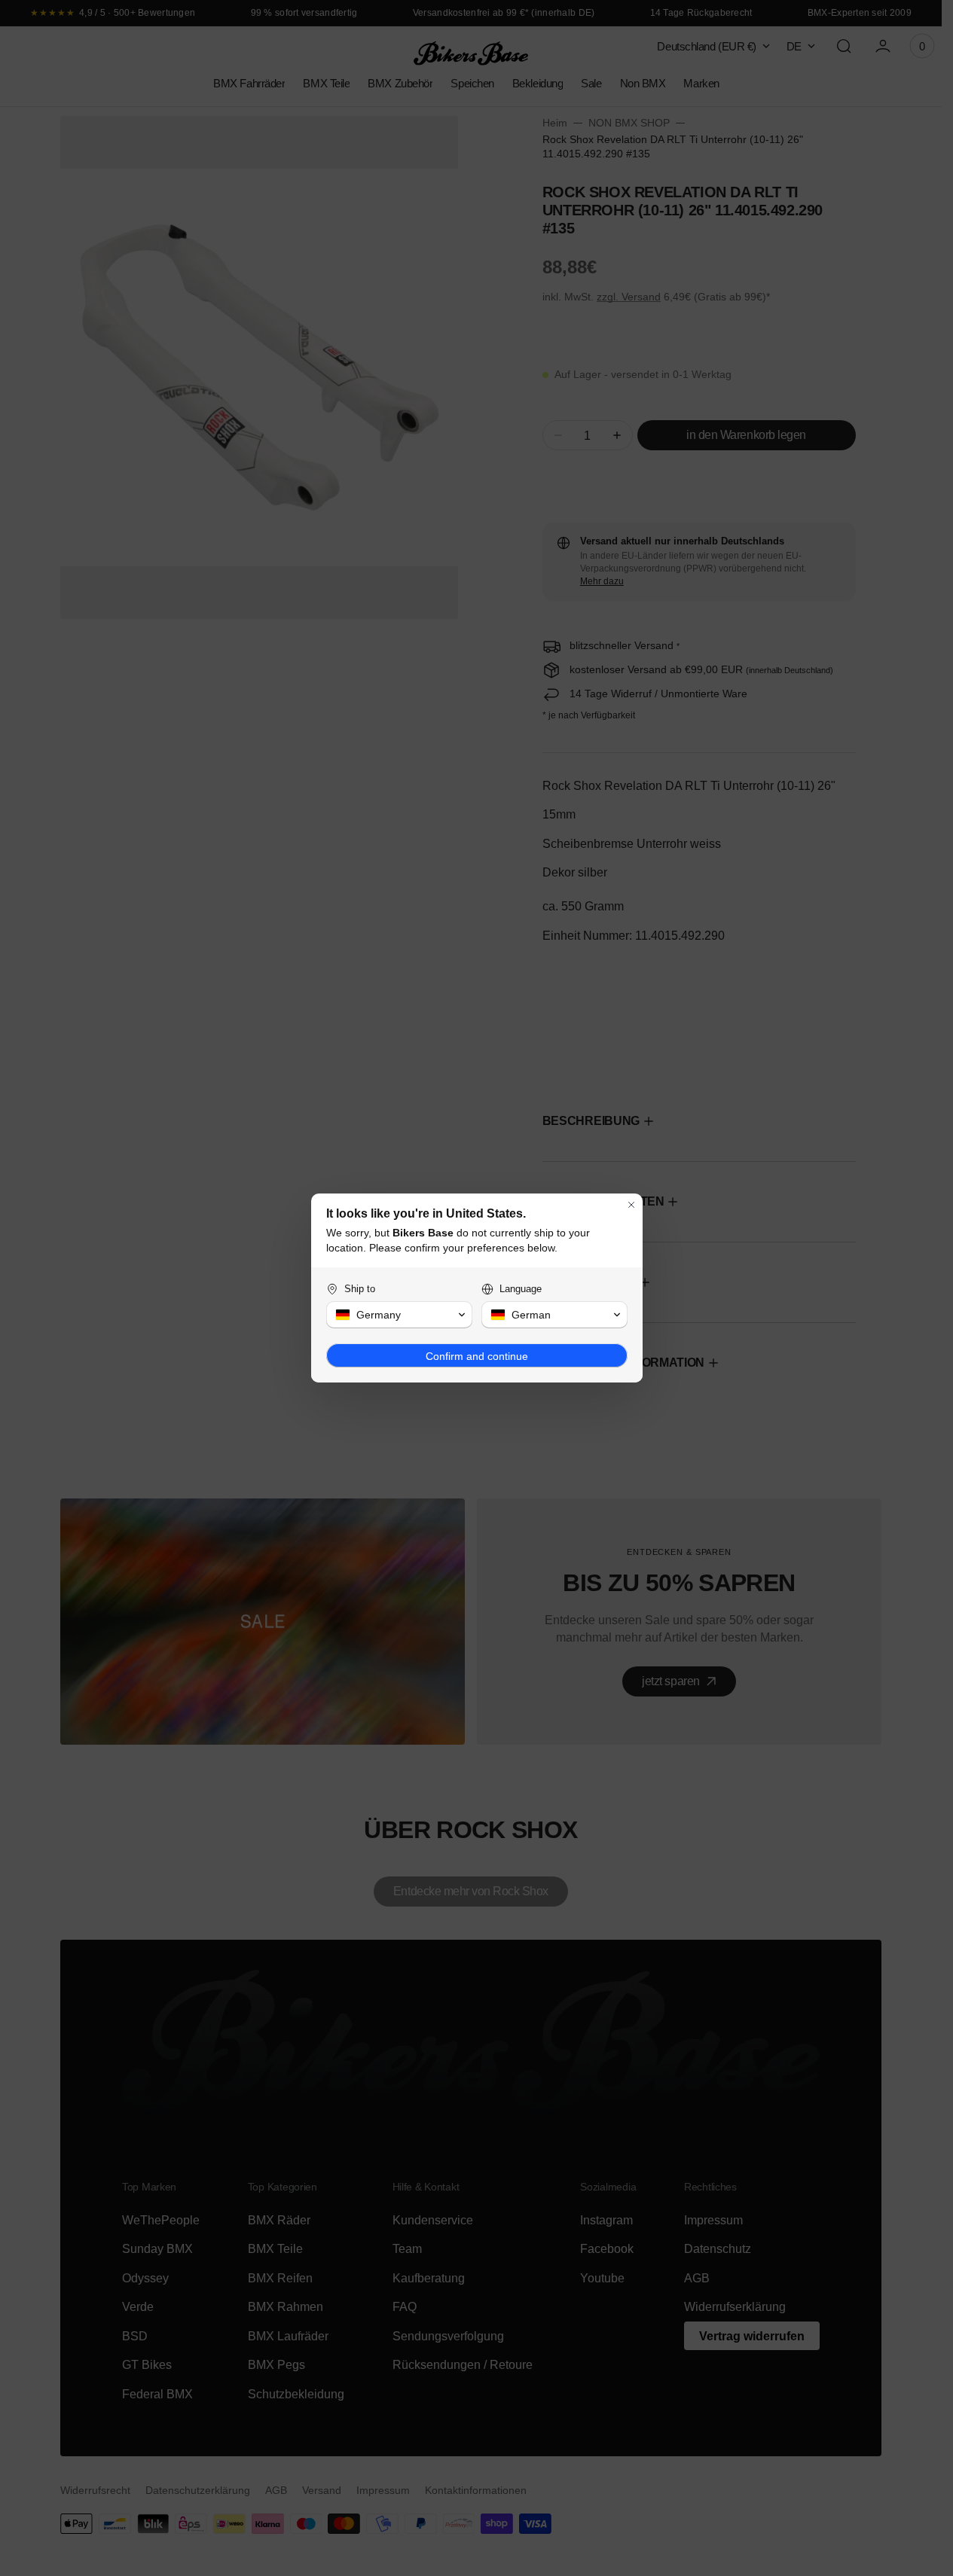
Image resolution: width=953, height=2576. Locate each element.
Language (521, 1289)
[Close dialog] (631, 1205)
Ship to (360, 1289)
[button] (399, 1315)
